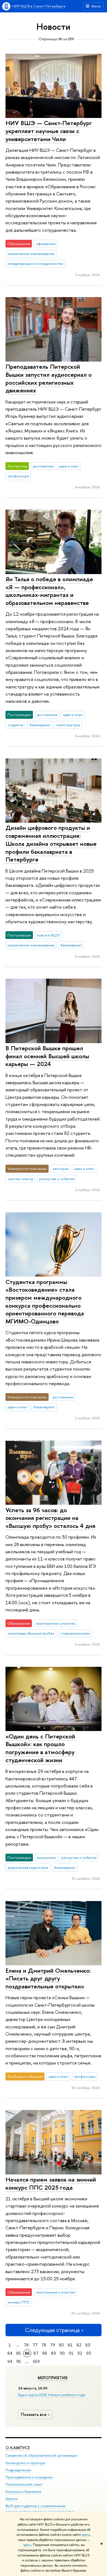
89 (54, 2353)
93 (89, 2353)
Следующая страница (52, 2330)
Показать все (34, 2414)
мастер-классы (20, 1179)
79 (53, 2345)
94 (10, 2361)
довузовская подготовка (28, 1867)
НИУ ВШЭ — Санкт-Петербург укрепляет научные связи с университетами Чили (49, 131)
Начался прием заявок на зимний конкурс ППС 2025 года (51, 2183)
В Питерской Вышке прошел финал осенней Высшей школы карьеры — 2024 (47, 1056)
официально (46, 244)
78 (44, 2345)
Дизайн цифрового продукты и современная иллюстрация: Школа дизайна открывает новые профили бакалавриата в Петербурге (51, 843)
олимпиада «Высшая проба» (31, 1633)
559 (36, 2361)
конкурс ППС (19, 2302)
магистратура (68, 725)
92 (80, 2353)
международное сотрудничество (36, 263)
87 (36, 2353)
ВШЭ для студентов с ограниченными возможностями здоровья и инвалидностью (40, 2509)
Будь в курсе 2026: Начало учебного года (52, 2395)
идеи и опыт (69, 466)
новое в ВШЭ (48, 935)
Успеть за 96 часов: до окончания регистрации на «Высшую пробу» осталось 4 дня (50, 1518)
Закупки (12, 2499)
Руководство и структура (25, 2463)
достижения (43, 466)
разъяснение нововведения (31, 254)
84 (10, 2353)
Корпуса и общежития (23, 2492)
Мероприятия (53, 2378)
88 (45, 2353)
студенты (16, 725)
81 (70, 2345)
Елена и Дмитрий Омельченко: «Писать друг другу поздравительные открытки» (48, 1978)
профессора (18, 476)
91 (71, 2353)
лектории (61, 1169)
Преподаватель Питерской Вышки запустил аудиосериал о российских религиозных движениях (49, 378)
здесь (86, 2535)
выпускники (46, 1858)
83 (88, 2345)
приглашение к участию (56, 1623)
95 (19, 2361)
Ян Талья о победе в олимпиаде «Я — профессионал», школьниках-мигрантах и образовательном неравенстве (49, 591)
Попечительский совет (24, 2484)
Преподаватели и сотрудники (29, 2477)
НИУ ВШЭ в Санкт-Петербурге (39, 6)
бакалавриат (40, 725)
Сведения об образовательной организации (41, 2455)
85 (19, 2353)
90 (62, 2353)
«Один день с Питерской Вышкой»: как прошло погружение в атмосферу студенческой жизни (40, 1748)
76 (26, 2345)
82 (79, 2345)
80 (61, 2345)
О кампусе (18, 2448)
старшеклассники (75, 1633)
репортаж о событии (57, 1179)
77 (35, 2345)
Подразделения (18, 2470)
